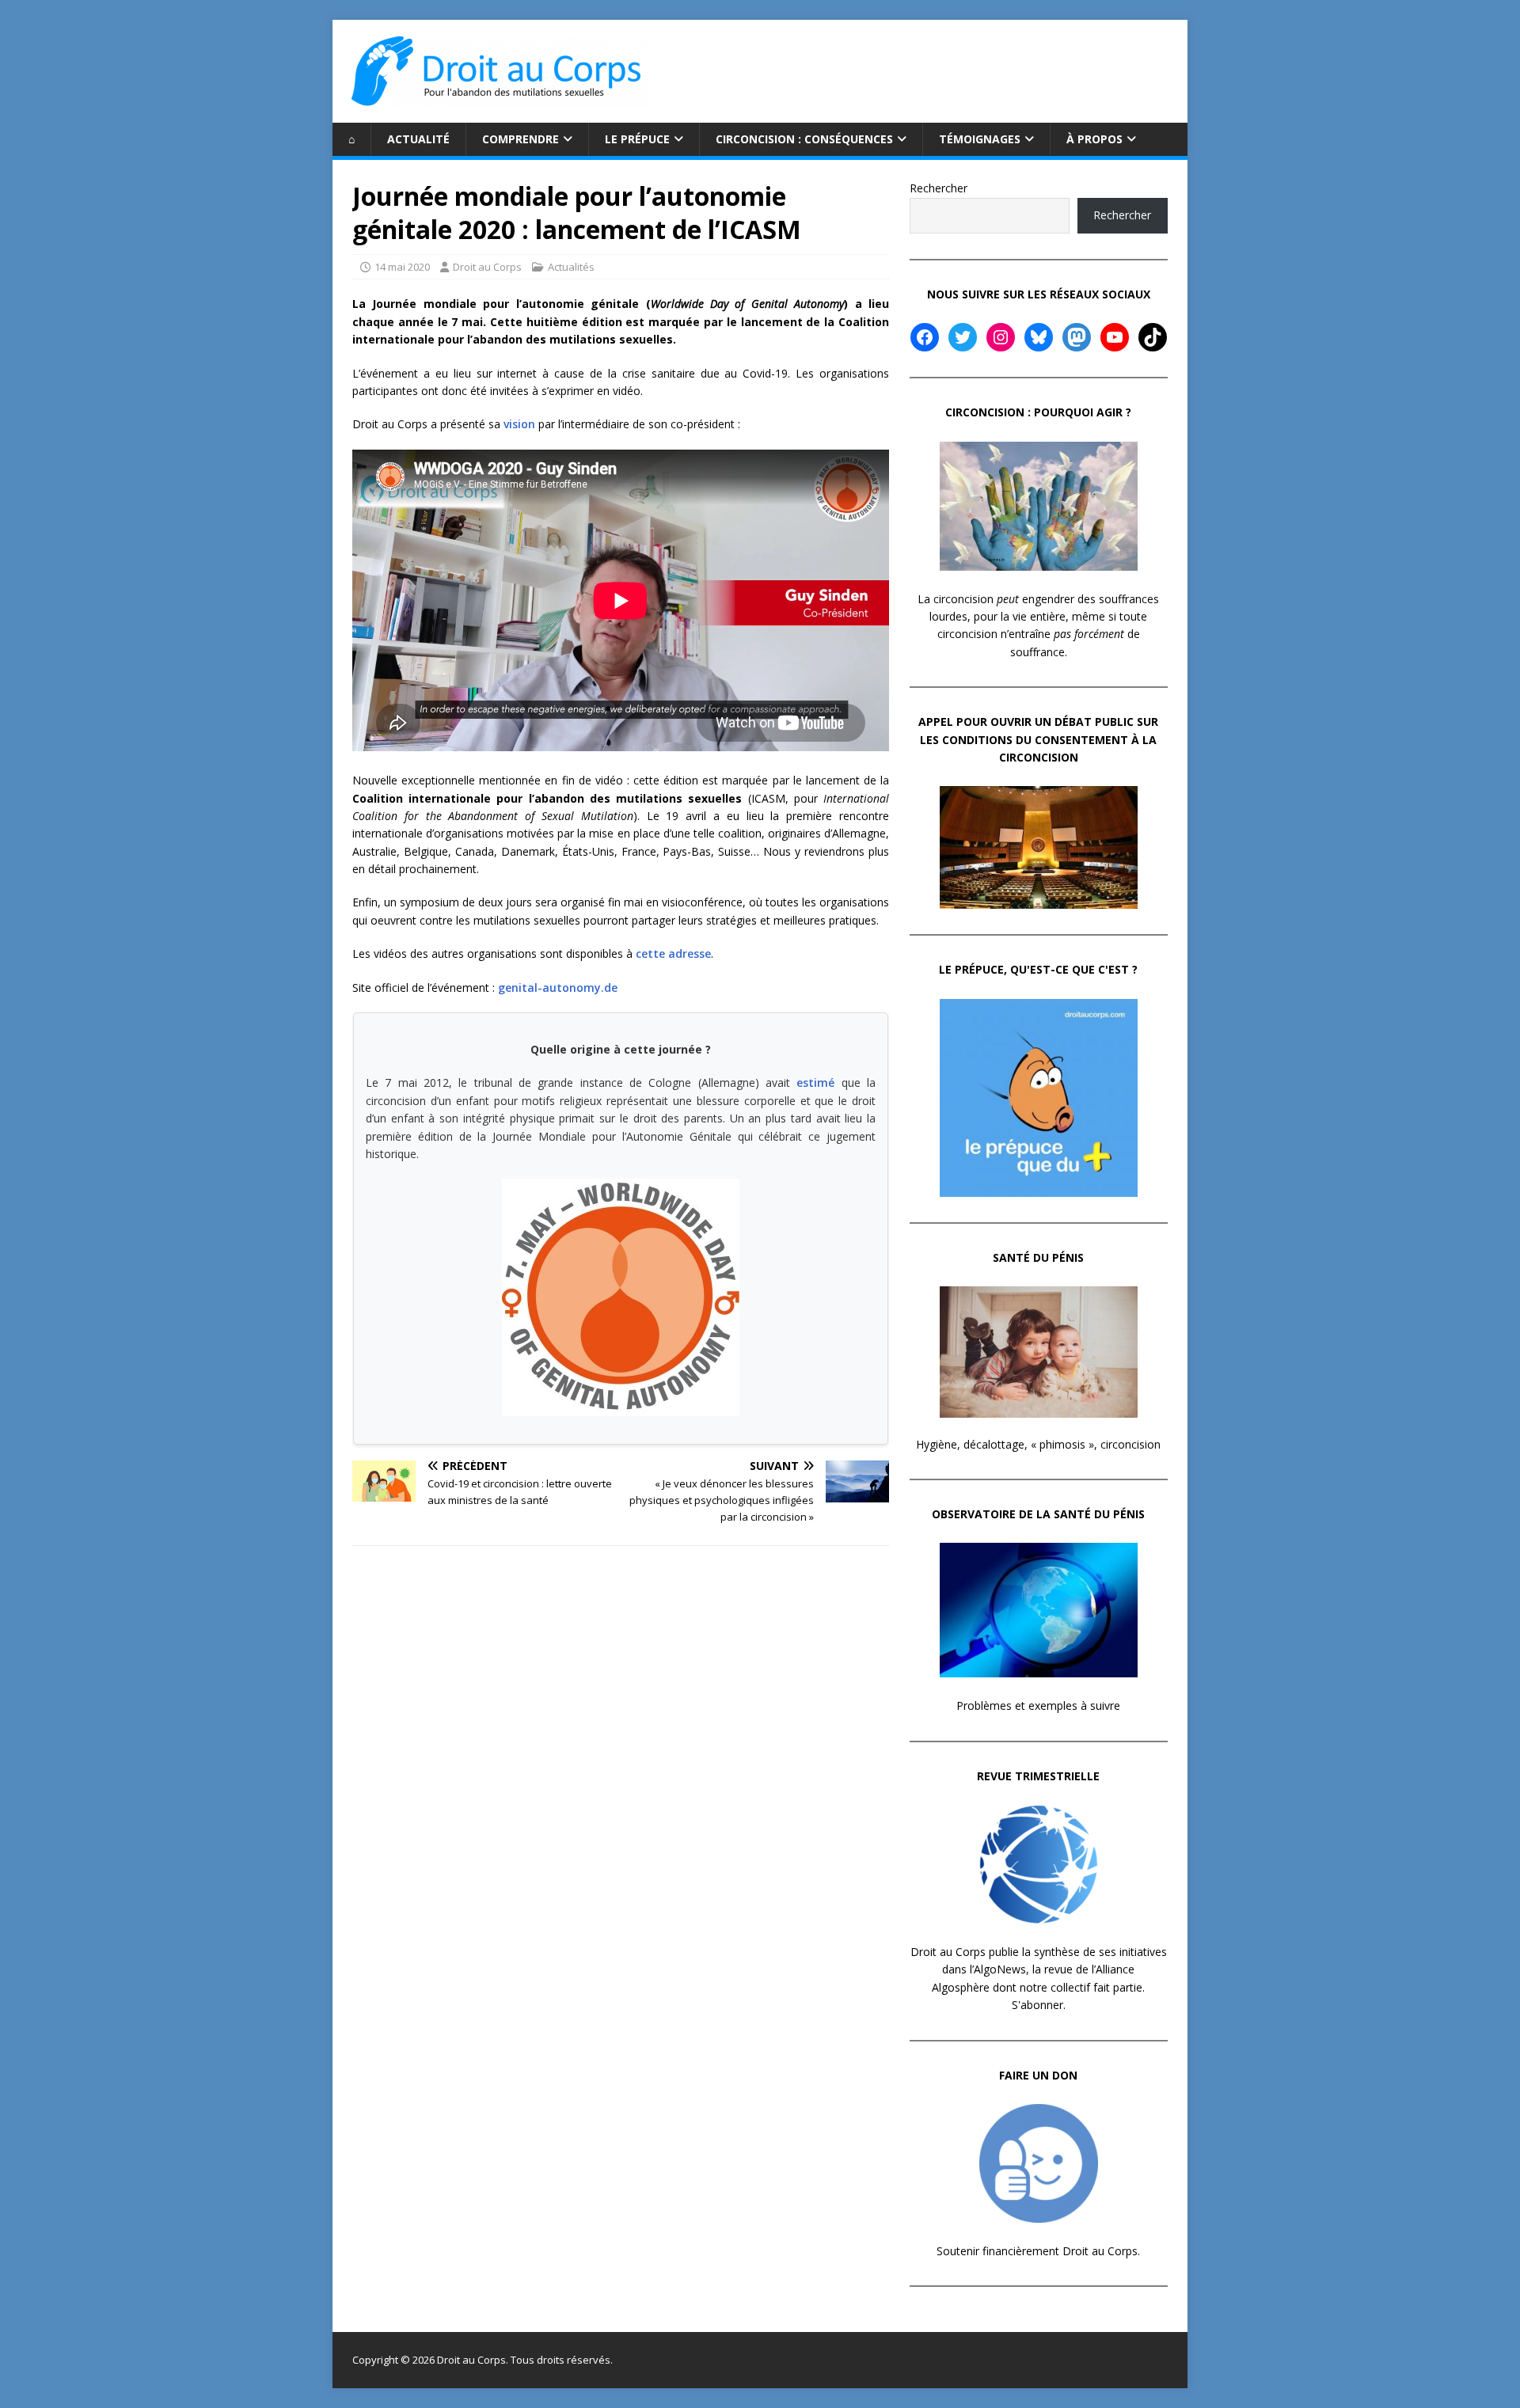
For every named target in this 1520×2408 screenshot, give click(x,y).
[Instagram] (1001, 337)
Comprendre (521, 139)
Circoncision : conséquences (804, 139)
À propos (1094, 139)
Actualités (571, 267)
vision (519, 424)
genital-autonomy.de (558, 988)
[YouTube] (1115, 337)
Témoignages (980, 139)
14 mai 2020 (402, 267)
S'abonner (1037, 2005)
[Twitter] (963, 337)
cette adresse (673, 953)
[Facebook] (925, 337)
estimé (815, 1082)
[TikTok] (1153, 337)
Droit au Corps (487, 267)
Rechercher (939, 188)
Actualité (418, 139)
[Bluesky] (1039, 337)
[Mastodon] (1077, 337)
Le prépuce (637, 139)
